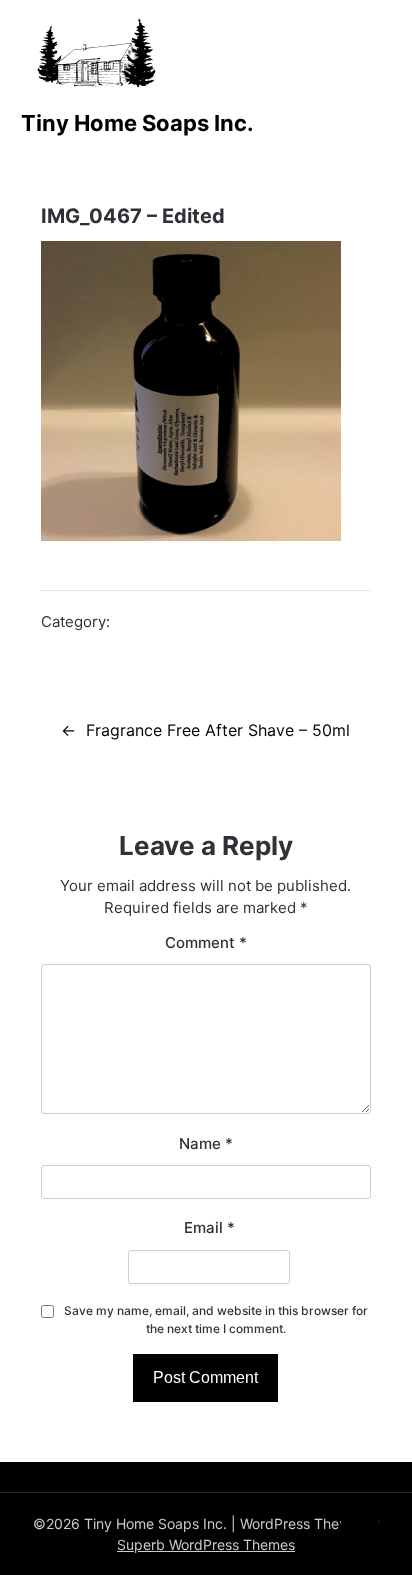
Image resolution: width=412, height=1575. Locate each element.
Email (209, 1227)
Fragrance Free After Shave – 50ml (218, 730)
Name (206, 1143)
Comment (206, 942)
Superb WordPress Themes (206, 1544)
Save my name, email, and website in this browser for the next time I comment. (216, 1319)
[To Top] (360, 1533)
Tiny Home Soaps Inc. (137, 123)
